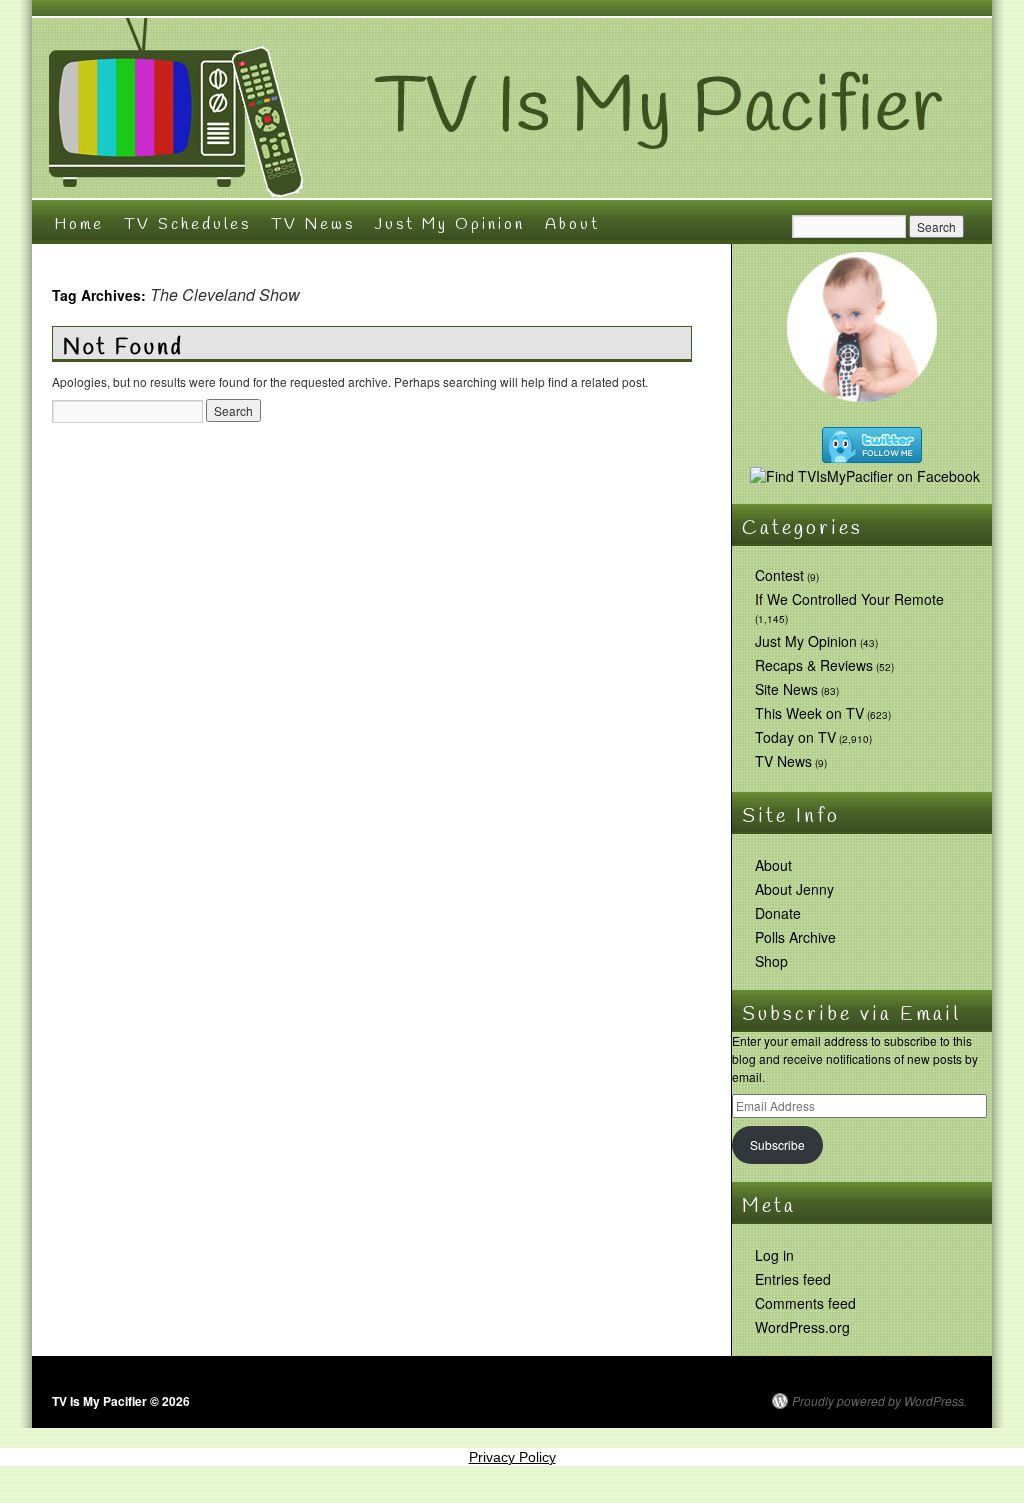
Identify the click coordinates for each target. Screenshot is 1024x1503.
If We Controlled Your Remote (849, 599)
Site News (786, 689)
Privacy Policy (512, 1457)
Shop (771, 961)
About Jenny (794, 889)
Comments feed (805, 1303)
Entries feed (793, 1279)
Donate (778, 913)
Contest (779, 575)
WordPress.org (802, 1327)
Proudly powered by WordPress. (879, 1401)
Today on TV (795, 737)
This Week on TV (809, 713)
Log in (774, 1255)
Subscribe (777, 1144)
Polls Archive (795, 937)
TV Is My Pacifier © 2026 (121, 1401)
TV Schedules (187, 224)
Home (79, 224)
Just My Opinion (450, 224)
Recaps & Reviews (814, 665)
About (572, 224)
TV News (313, 224)
